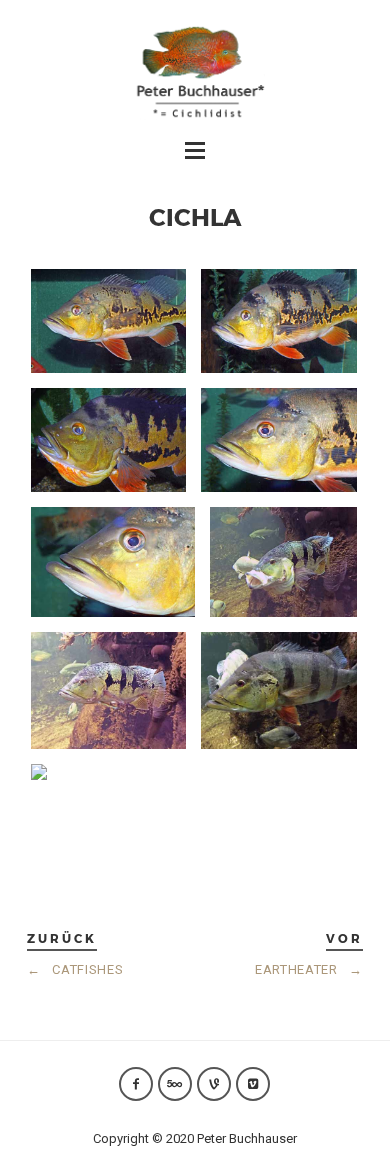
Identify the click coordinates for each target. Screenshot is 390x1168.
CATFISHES (75, 969)
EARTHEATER (309, 969)
